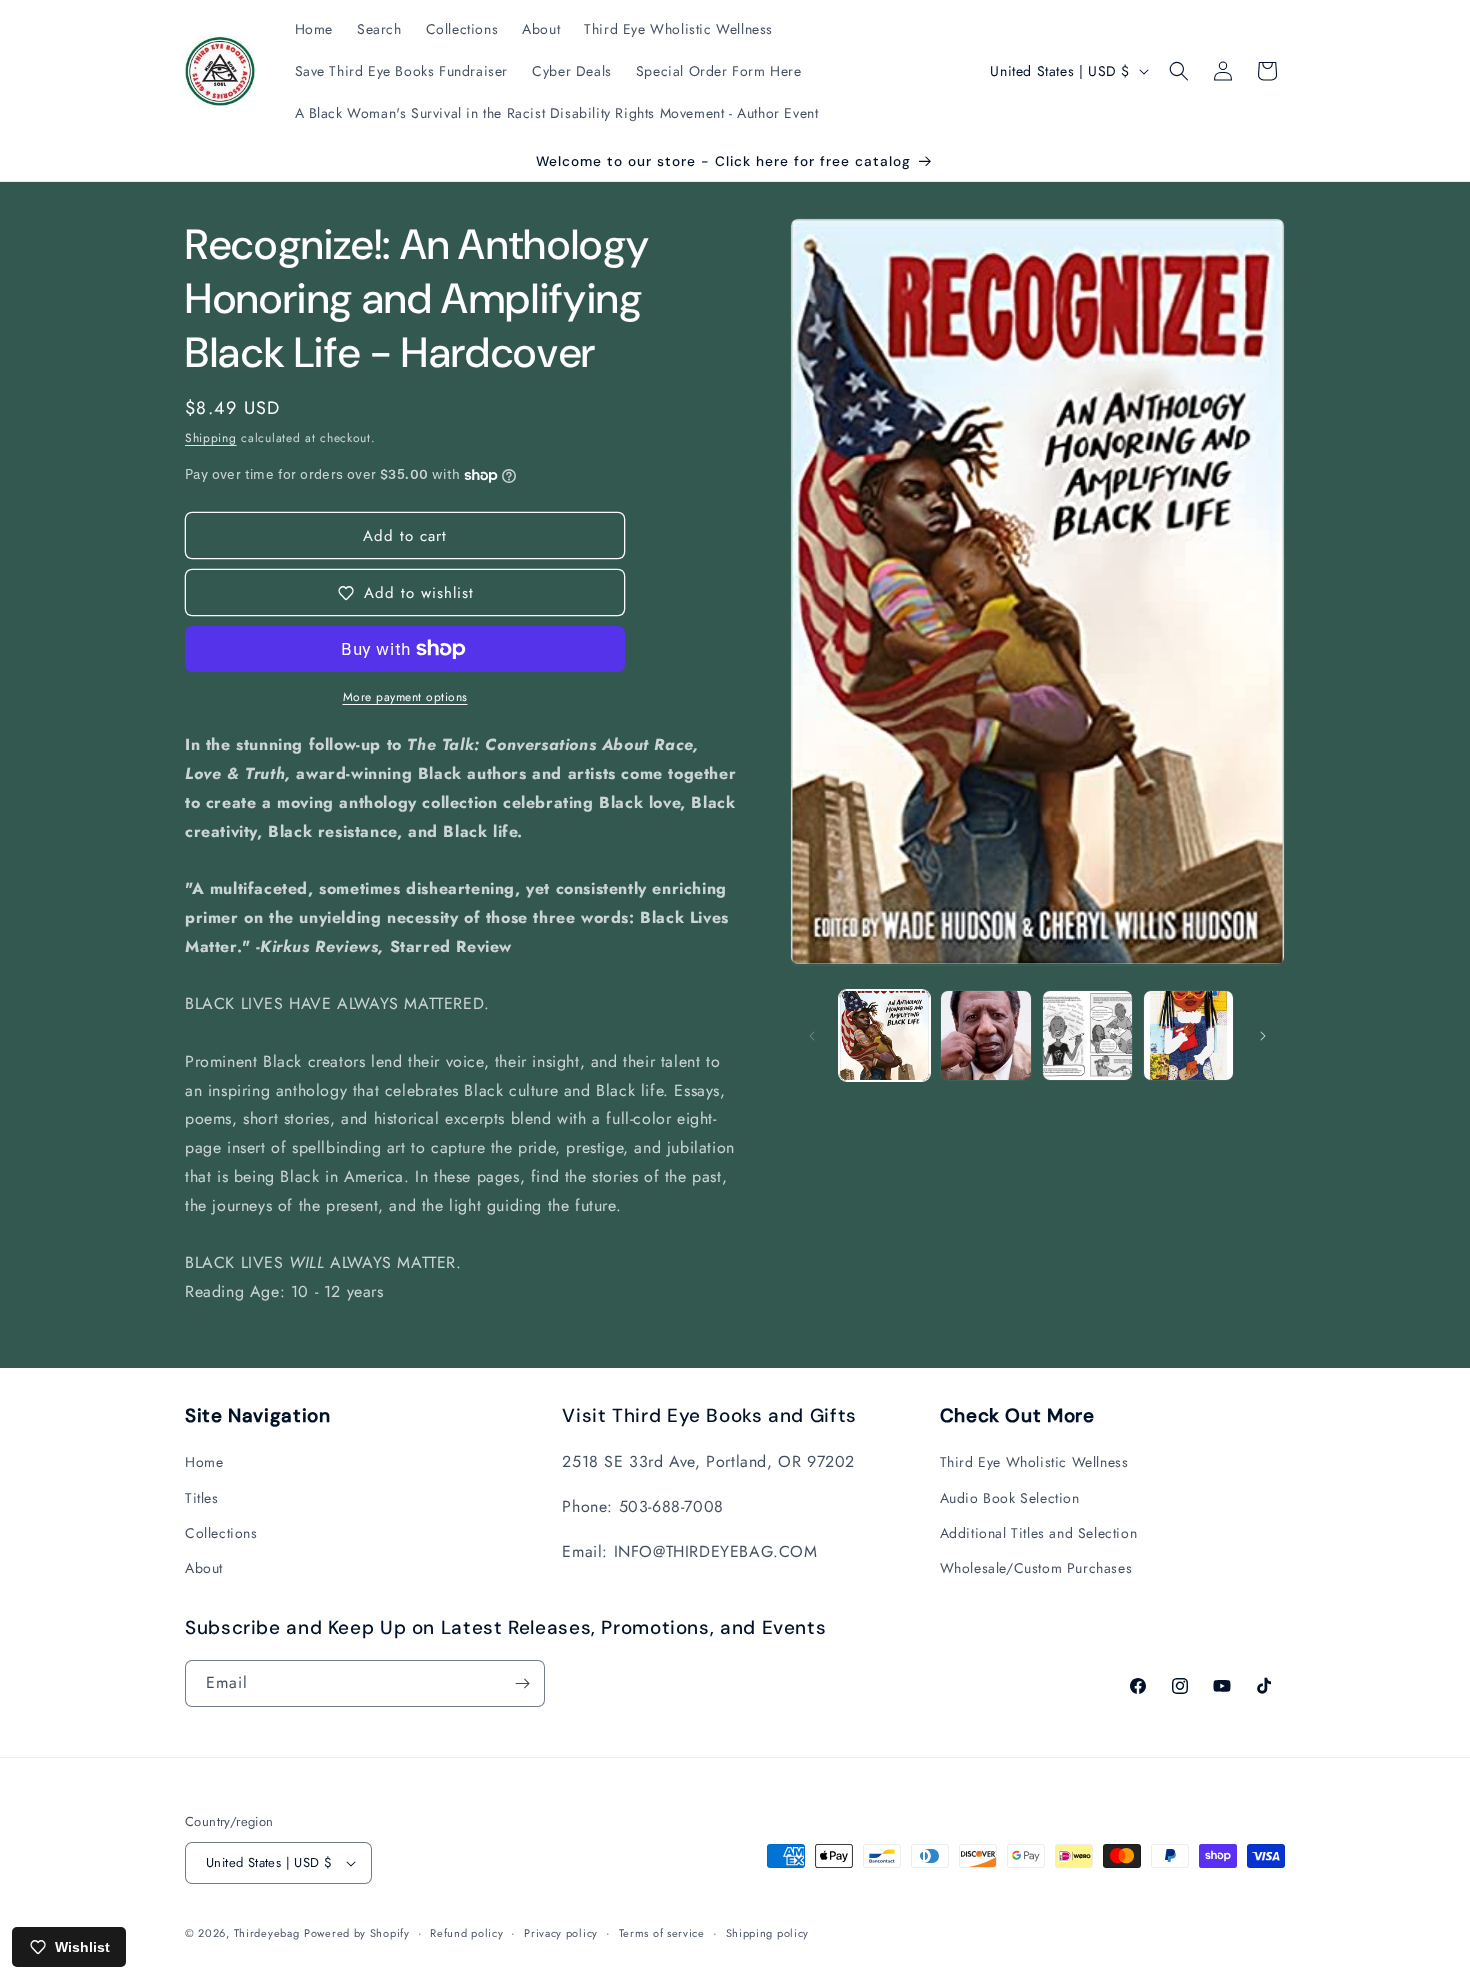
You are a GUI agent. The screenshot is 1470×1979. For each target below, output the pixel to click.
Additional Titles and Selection (1039, 1533)
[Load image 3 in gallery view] (1087, 1035)
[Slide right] (1263, 1036)
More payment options (405, 697)
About (204, 1568)
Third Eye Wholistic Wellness (1034, 1462)
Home (204, 1462)
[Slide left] (812, 1036)
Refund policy (466, 1933)
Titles (202, 1498)
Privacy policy (561, 1933)
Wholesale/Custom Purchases (1036, 1568)
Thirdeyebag (267, 1933)
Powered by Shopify (357, 1933)
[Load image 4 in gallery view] (1188, 1035)
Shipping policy (768, 1933)
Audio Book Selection (1010, 1498)
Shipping (211, 438)
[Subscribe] (522, 1683)
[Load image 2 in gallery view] (985, 1035)
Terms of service (662, 1933)
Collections (221, 1533)
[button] (1179, 71)
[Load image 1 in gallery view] (884, 1035)
